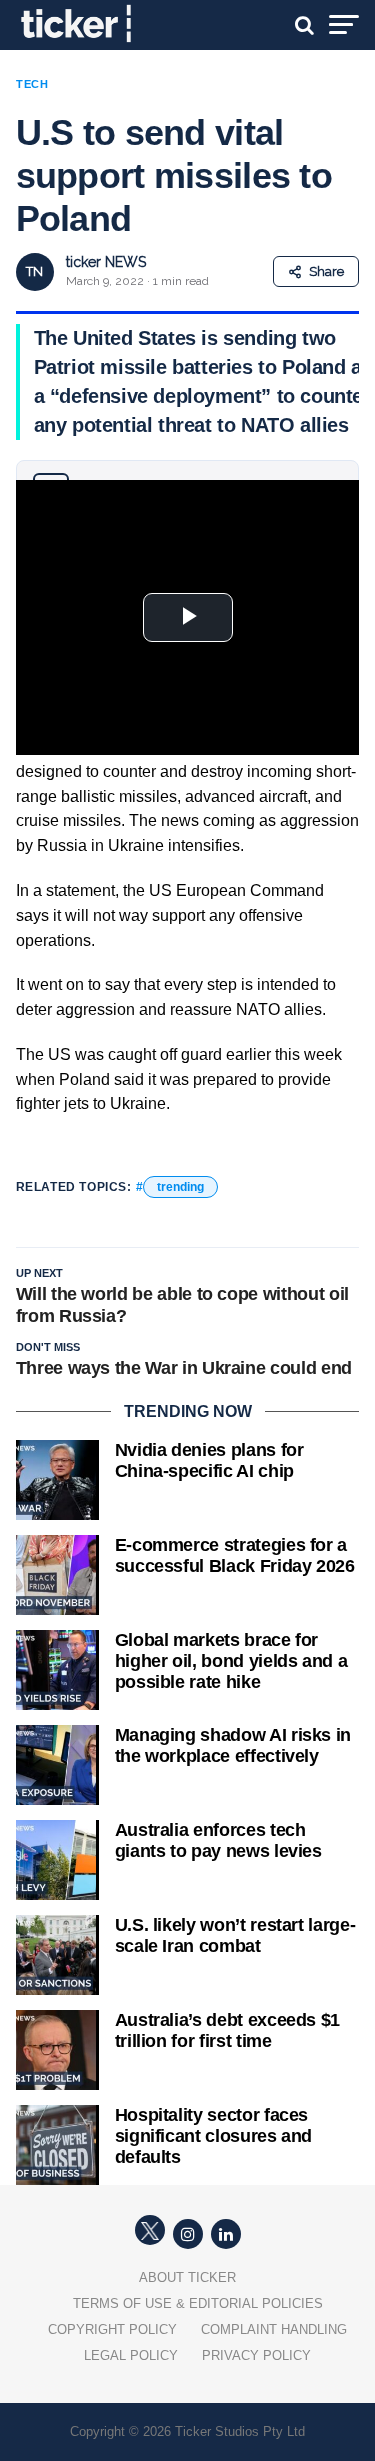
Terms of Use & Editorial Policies (198, 2303)
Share (326, 271)
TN (34, 271)
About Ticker (187, 2277)
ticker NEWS (106, 262)
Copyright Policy (112, 2329)
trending (180, 1187)
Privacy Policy (256, 2355)
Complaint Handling (274, 2329)
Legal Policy (131, 2355)
